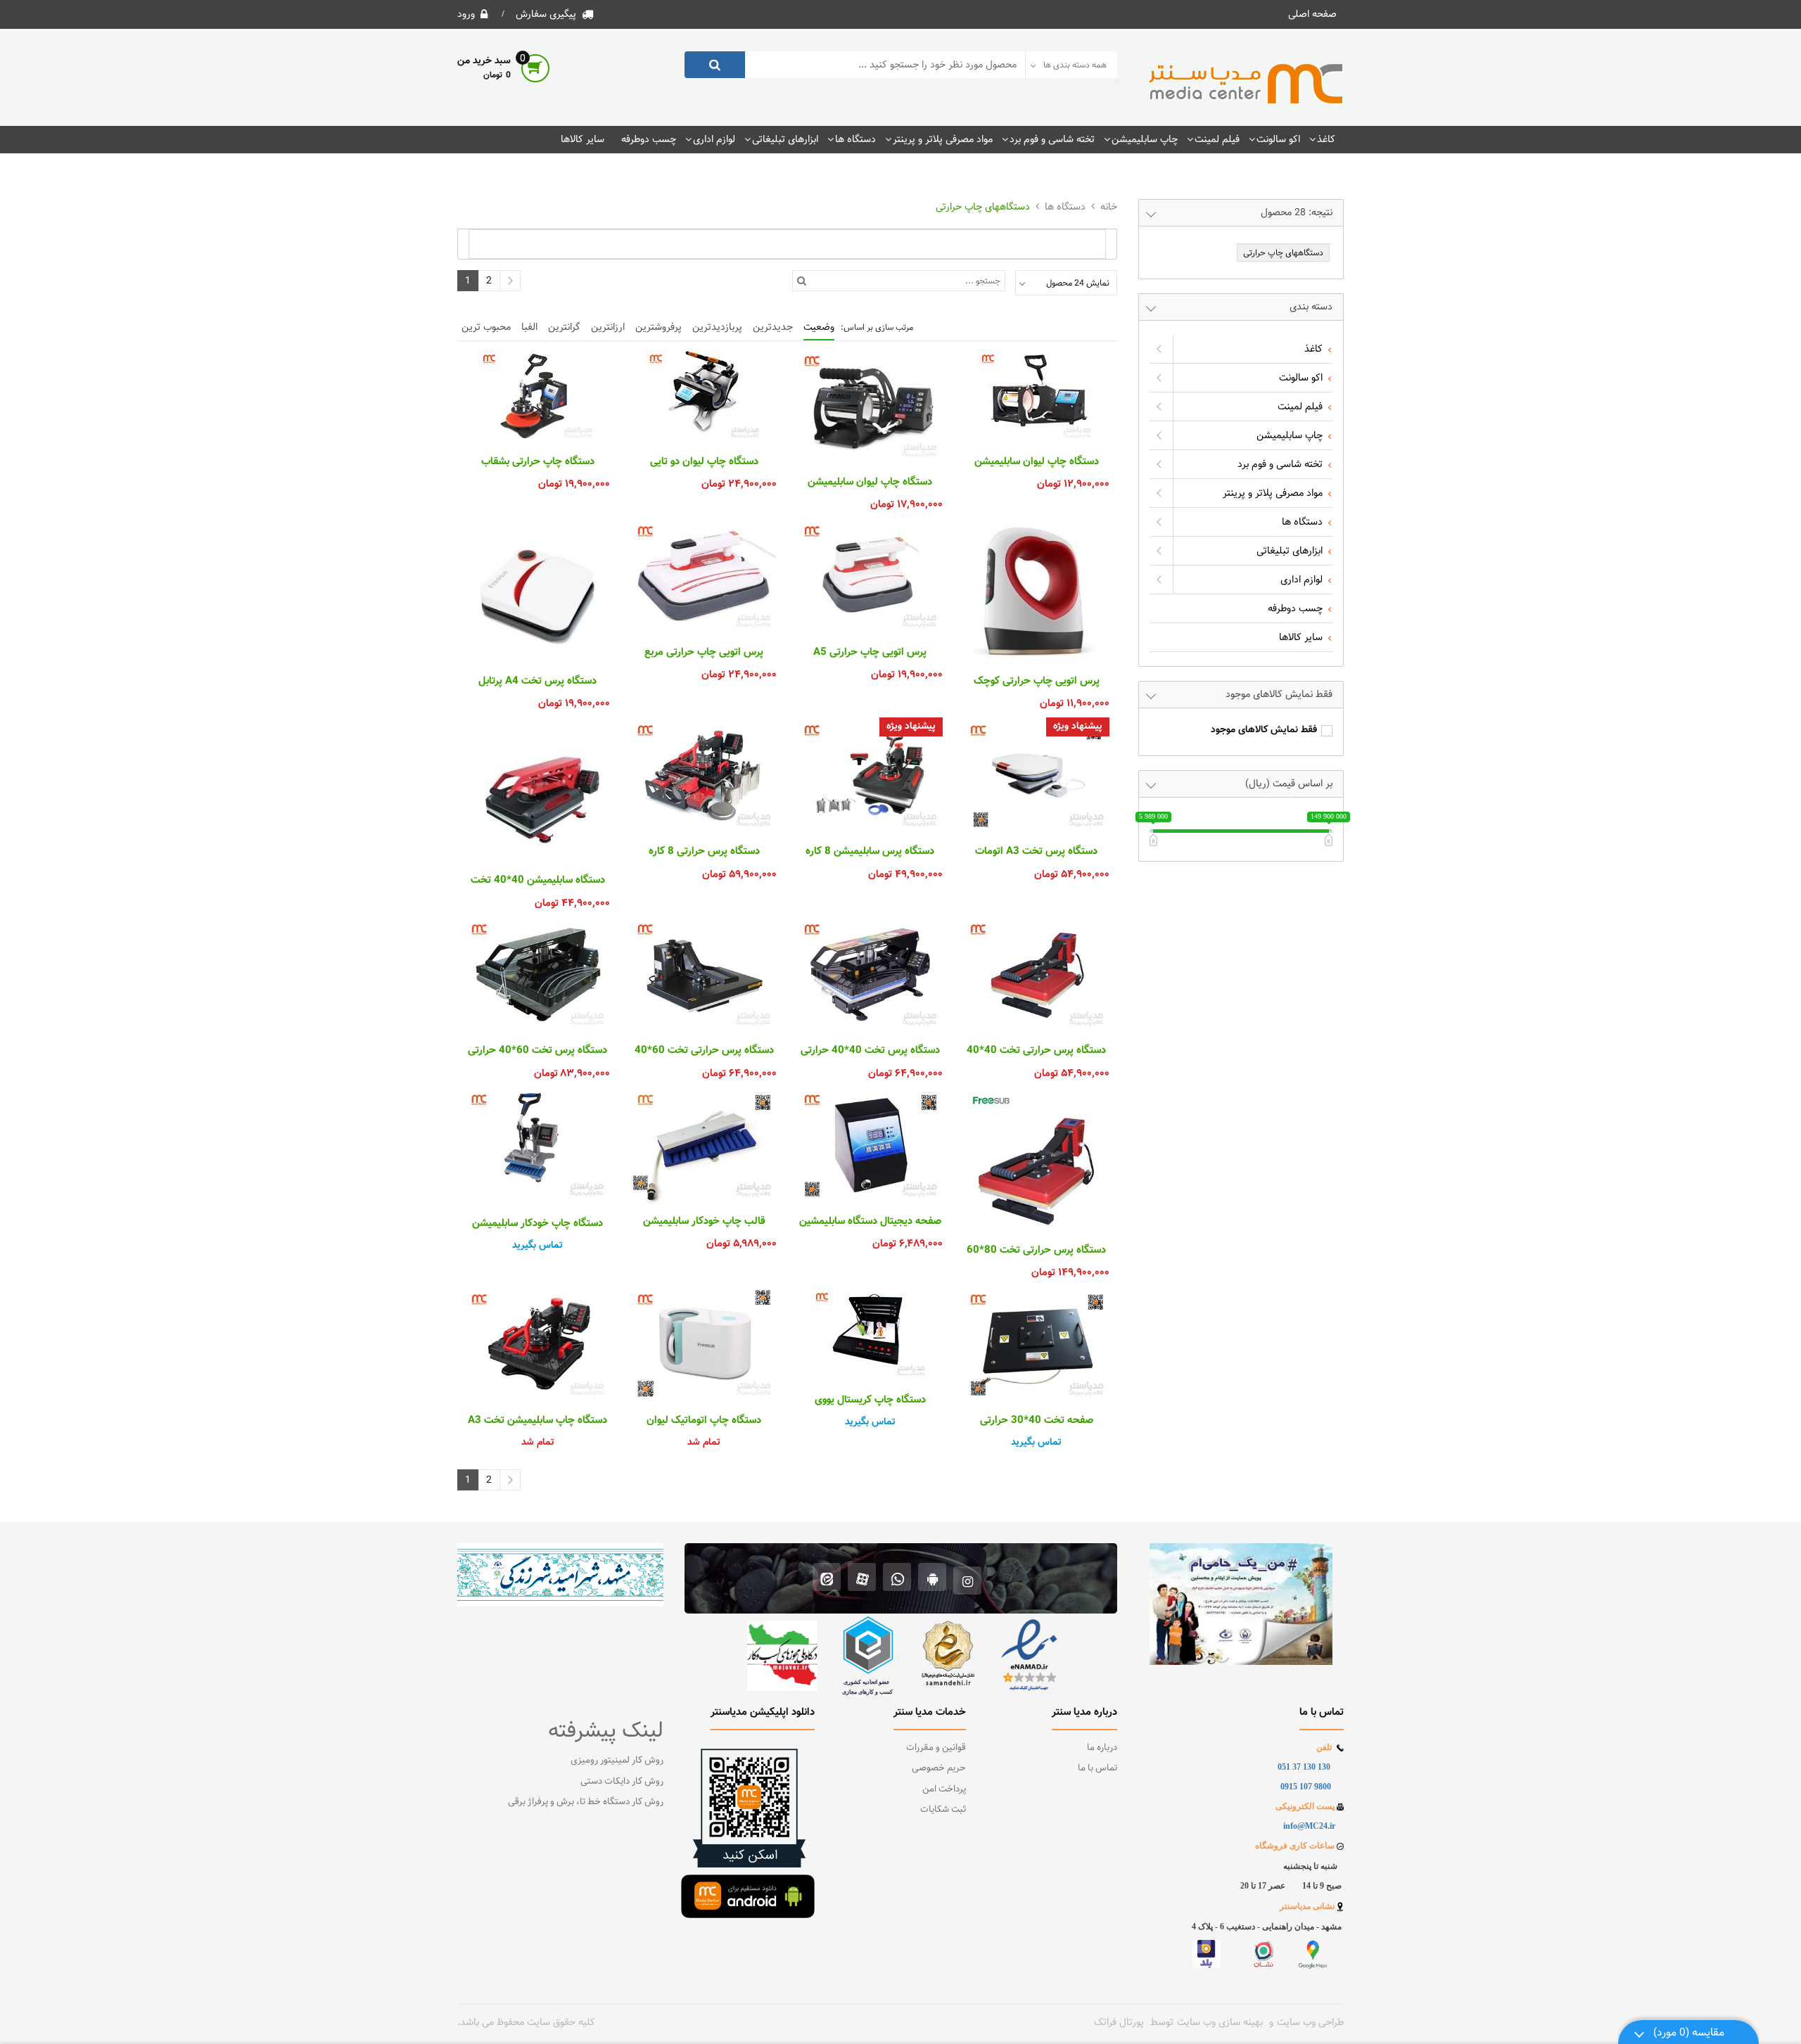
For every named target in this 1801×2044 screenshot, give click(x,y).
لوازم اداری (714, 139)
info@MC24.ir (1309, 1826)
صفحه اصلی (1312, 14)
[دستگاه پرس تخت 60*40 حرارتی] (537, 975)
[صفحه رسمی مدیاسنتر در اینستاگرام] (968, 1579)
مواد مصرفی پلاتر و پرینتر (943, 139)
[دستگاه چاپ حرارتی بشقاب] (537, 396)
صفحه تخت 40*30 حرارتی (1037, 1421)
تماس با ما (1097, 1768)
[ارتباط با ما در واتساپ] (897, 1579)
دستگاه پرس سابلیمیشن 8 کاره (870, 852)
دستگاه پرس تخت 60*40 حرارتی (537, 1051)
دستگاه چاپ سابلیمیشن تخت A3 (537, 1421)
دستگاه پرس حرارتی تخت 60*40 (704, 1051)
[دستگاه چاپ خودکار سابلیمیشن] (537, 1146)
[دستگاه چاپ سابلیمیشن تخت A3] (537, 1344)
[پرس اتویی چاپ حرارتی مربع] (704, 576)
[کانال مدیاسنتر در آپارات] (862, 1579)
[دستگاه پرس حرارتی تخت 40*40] (1036, 975)
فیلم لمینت (1217, 139)
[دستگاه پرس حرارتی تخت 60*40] (704, 975)
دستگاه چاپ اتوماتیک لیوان (704, 1421)
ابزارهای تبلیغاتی (785, 139)
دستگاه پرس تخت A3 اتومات (1036, 852)
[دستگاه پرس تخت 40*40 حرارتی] (870, 975)
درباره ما (1102, 1748)
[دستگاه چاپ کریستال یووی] (870, 1334)
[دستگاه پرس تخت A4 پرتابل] (537, 591)
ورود (466, 14)
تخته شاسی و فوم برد (1052, 139)
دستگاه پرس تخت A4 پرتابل (537, 682)
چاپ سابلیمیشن (1145, 139)
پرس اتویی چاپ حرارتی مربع (704, 653)
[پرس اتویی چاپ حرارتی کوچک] (1036, 591)
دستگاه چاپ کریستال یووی (870, 1400)
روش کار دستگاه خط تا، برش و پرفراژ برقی (586, 1802)
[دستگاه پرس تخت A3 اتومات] (1036, 775)
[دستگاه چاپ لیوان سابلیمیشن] (1036, 396)
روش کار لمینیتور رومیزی (617, 1761)
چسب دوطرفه (649, 139)
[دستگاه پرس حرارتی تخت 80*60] (1036, 1159)
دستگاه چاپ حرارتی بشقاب (538, 462)
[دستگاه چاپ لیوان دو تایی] (704, 396)
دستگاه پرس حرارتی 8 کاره (704, 852)
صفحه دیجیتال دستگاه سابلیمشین (870, 1222)
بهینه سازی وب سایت (1220, 2022)
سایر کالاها (583, 139)
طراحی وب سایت (1310, 2022)
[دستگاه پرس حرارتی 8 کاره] (704, 775)
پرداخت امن (944, 1789)
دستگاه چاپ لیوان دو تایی (704, 462)
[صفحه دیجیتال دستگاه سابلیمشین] (870, 1145)
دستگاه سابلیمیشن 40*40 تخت (538, 881)
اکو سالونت (1278, 139)
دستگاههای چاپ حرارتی (983, 207)
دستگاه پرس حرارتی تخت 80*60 (1036, 1251)
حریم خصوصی (939, 1768)
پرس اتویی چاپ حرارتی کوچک (1037, 682)
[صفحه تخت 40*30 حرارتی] (1036, 1344)
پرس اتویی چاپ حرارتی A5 (870, 653)
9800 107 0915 (1306, 1787)
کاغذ (1326, 139)
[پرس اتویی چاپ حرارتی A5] (870, 576)
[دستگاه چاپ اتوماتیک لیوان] (704, 1344)
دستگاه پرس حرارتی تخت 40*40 (1036, 1051)
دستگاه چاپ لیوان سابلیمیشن (1037, 462)
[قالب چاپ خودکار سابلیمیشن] (704, 1145)
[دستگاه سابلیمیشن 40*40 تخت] (537, 790)
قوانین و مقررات (936, 1748)
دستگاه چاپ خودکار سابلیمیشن (537, 1224)
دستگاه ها (855, 139)
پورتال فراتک (1119, 2022)
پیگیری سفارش (546, 14)
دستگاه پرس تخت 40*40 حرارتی (870, 1051)
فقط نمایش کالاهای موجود (1264, 730)
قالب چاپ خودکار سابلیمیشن (704, 1222)
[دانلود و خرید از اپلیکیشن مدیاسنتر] (933, 1579)
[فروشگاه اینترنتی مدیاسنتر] (1247, 84)
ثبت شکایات (943, 1810)
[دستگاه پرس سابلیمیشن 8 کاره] (870, 775)
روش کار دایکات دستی (622, 1782)
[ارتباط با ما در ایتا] (827, 1579)
